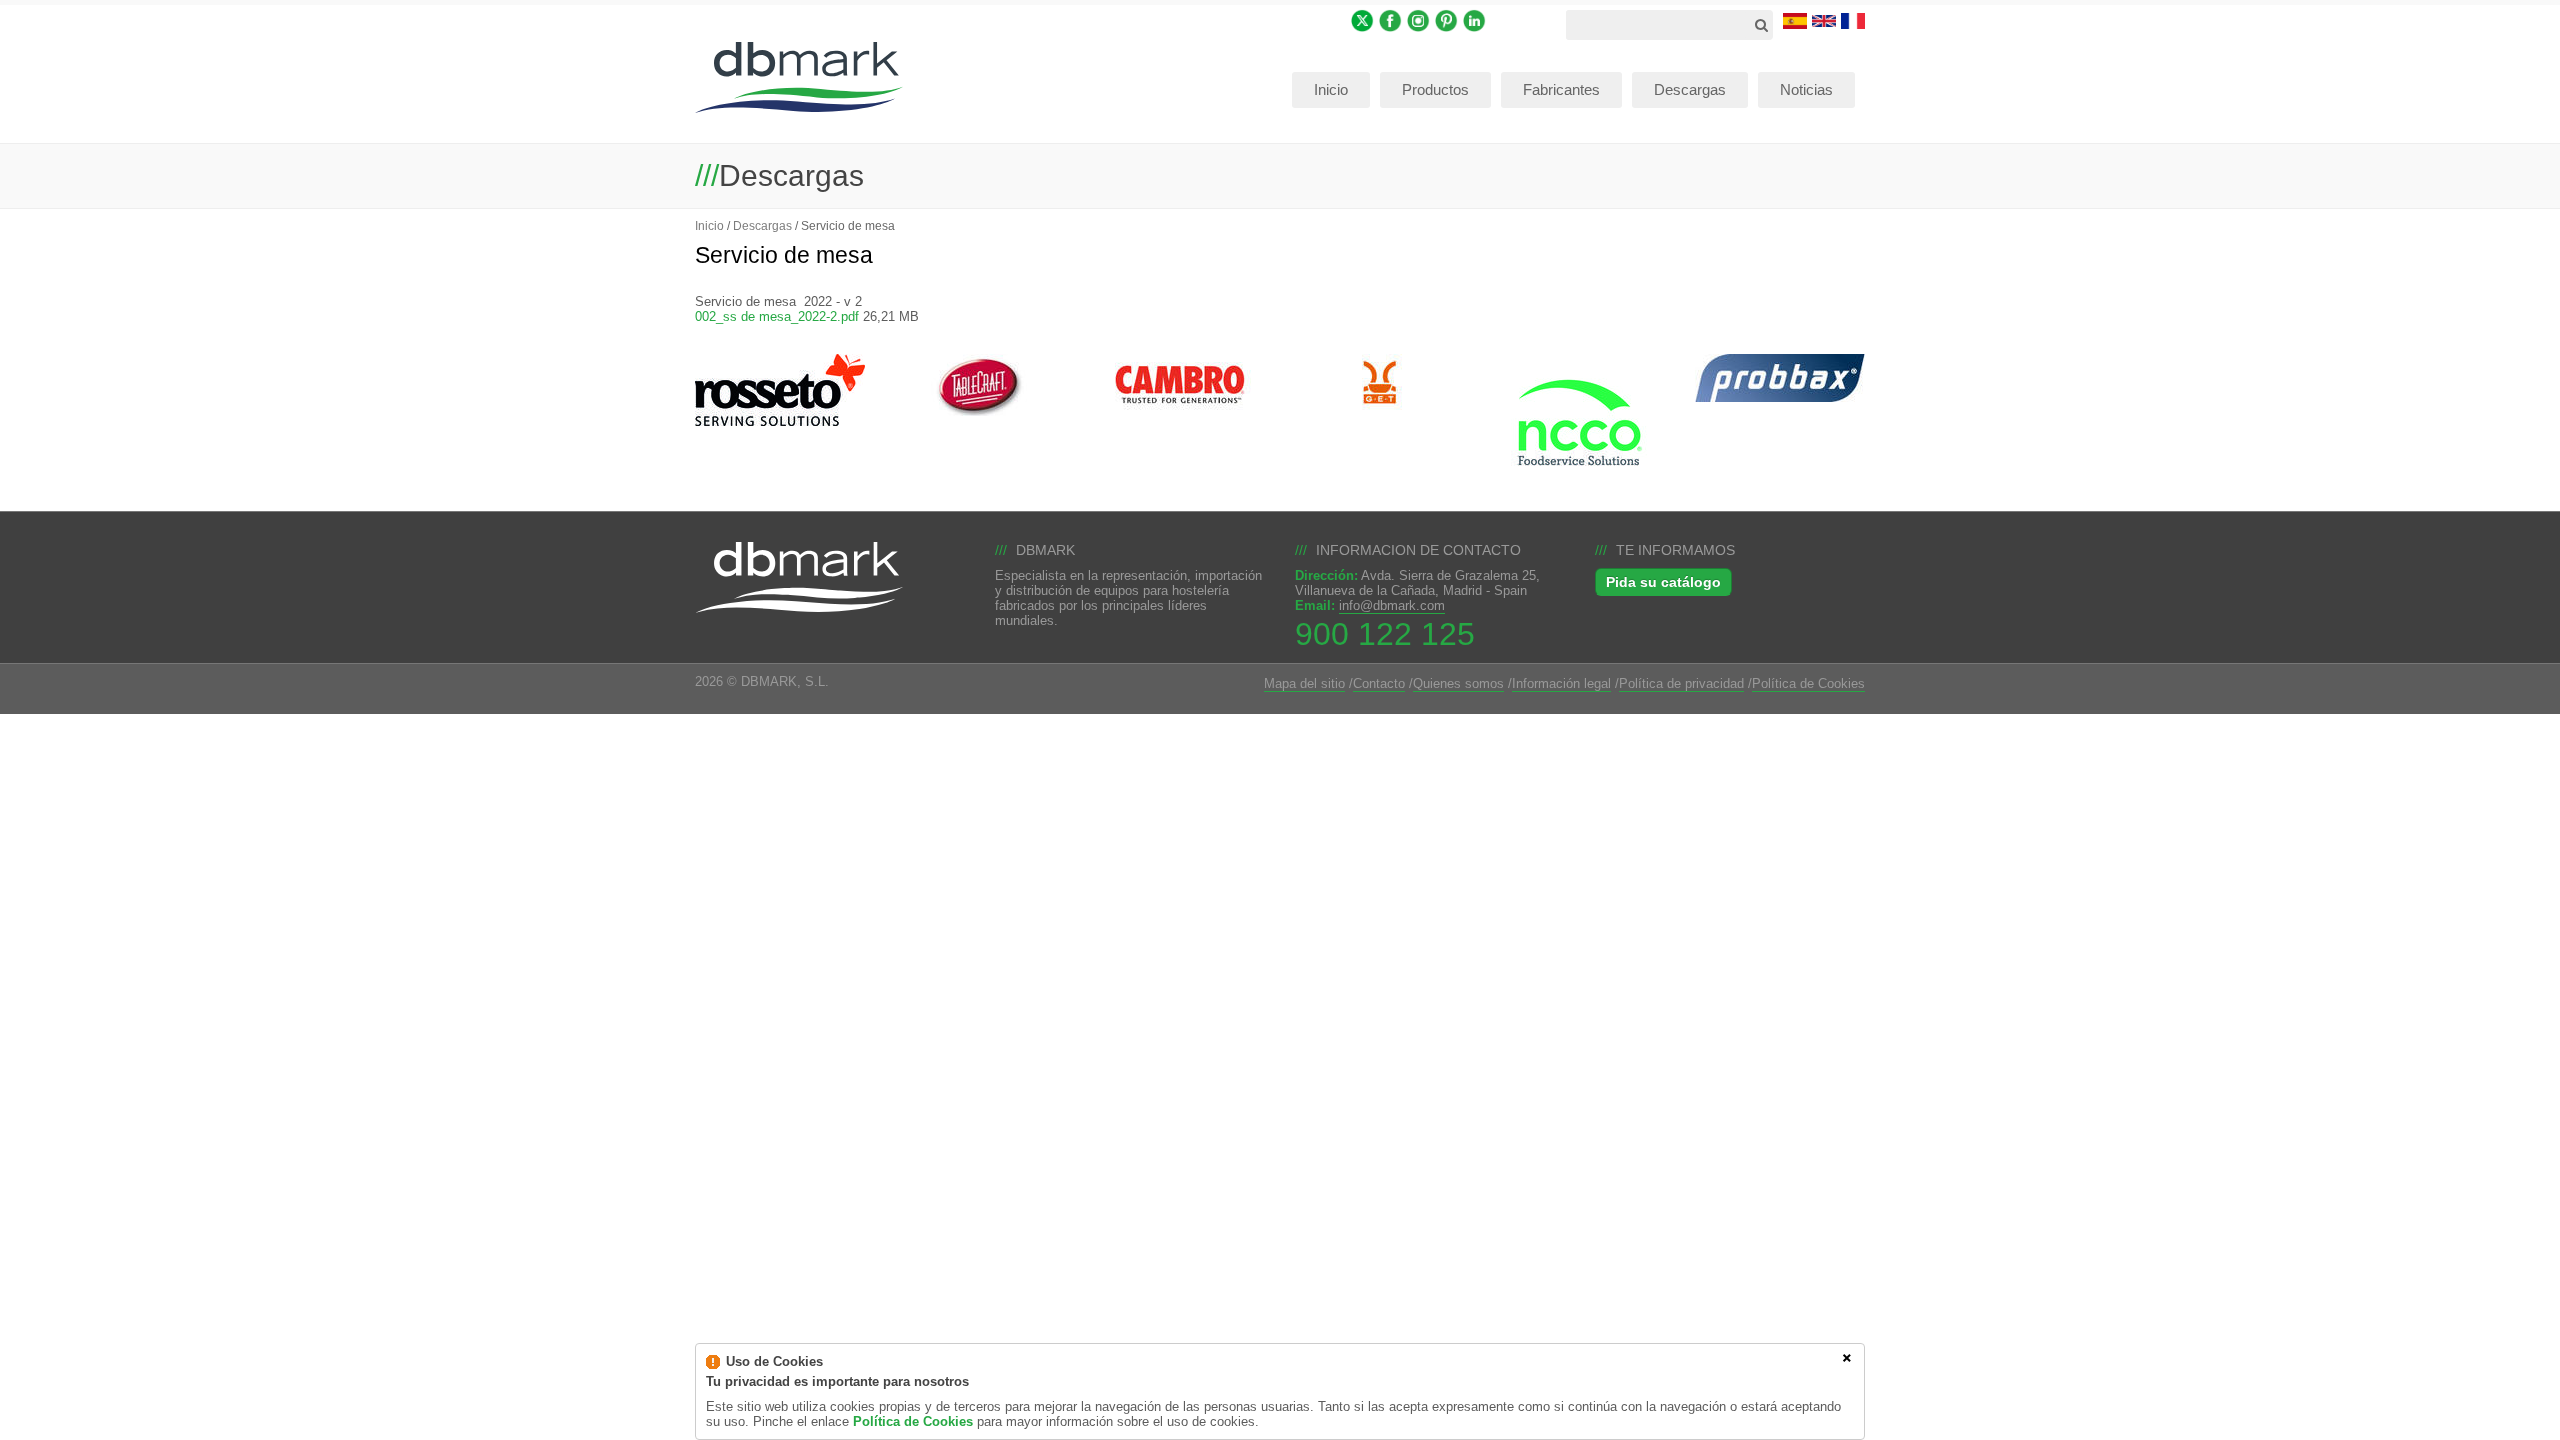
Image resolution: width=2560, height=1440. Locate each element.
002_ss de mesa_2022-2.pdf (777, 316)
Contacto (1379, 683)
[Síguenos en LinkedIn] (1474, 19)
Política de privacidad (1681, 683)
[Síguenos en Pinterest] (1446, 19)
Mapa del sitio (1304, 683)
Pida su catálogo (1663, 582)
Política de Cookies (1808, 683)
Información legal (1561, 683)
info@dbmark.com (1392, 605)
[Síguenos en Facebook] (1390, 19)
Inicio (709, 225)
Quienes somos (1458, 683)
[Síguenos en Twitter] (1362, 19)
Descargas (762, 225)
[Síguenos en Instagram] (1418, 19)
